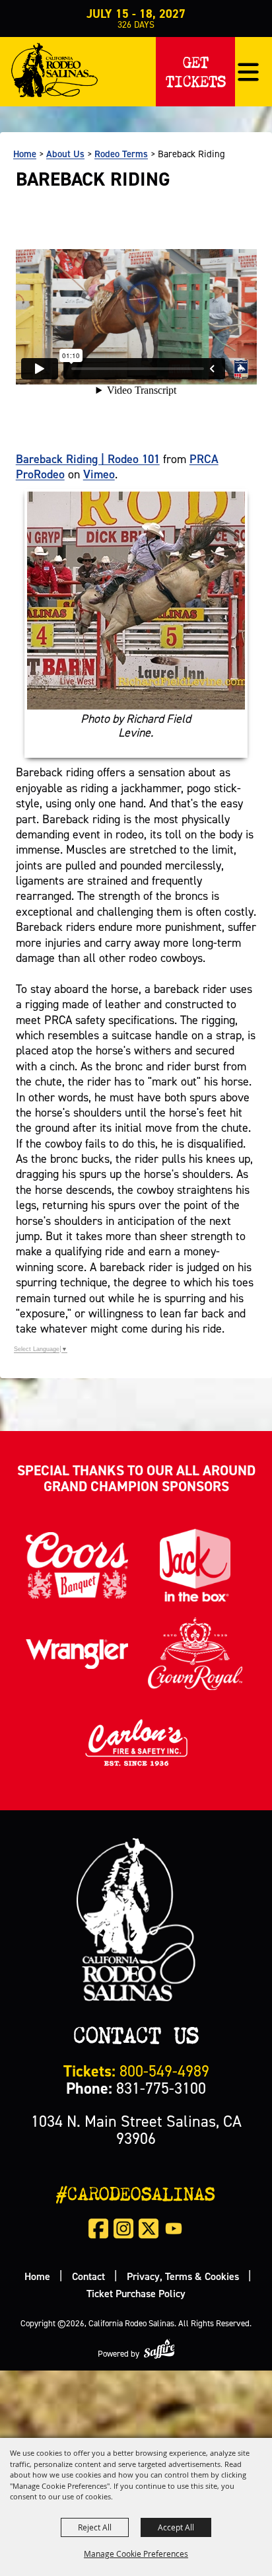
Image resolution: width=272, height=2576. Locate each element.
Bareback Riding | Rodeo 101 (88, 459)
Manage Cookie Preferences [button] (136, 2554)
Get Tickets (196, 69)
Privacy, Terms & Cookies (183, 2276)
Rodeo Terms (121, 154)
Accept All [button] (176, 2527)
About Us (65, 154)
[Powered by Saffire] (159, 2348)
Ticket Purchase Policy (136, 2293)
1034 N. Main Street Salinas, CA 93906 (136, 2130)
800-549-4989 (136, 2071)
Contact (88, 2276)
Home (25, 154)
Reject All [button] (95, 2527)
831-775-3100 (136, 2088)
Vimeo (99, 474)
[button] (248, 72)
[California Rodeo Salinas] (54, 70)
